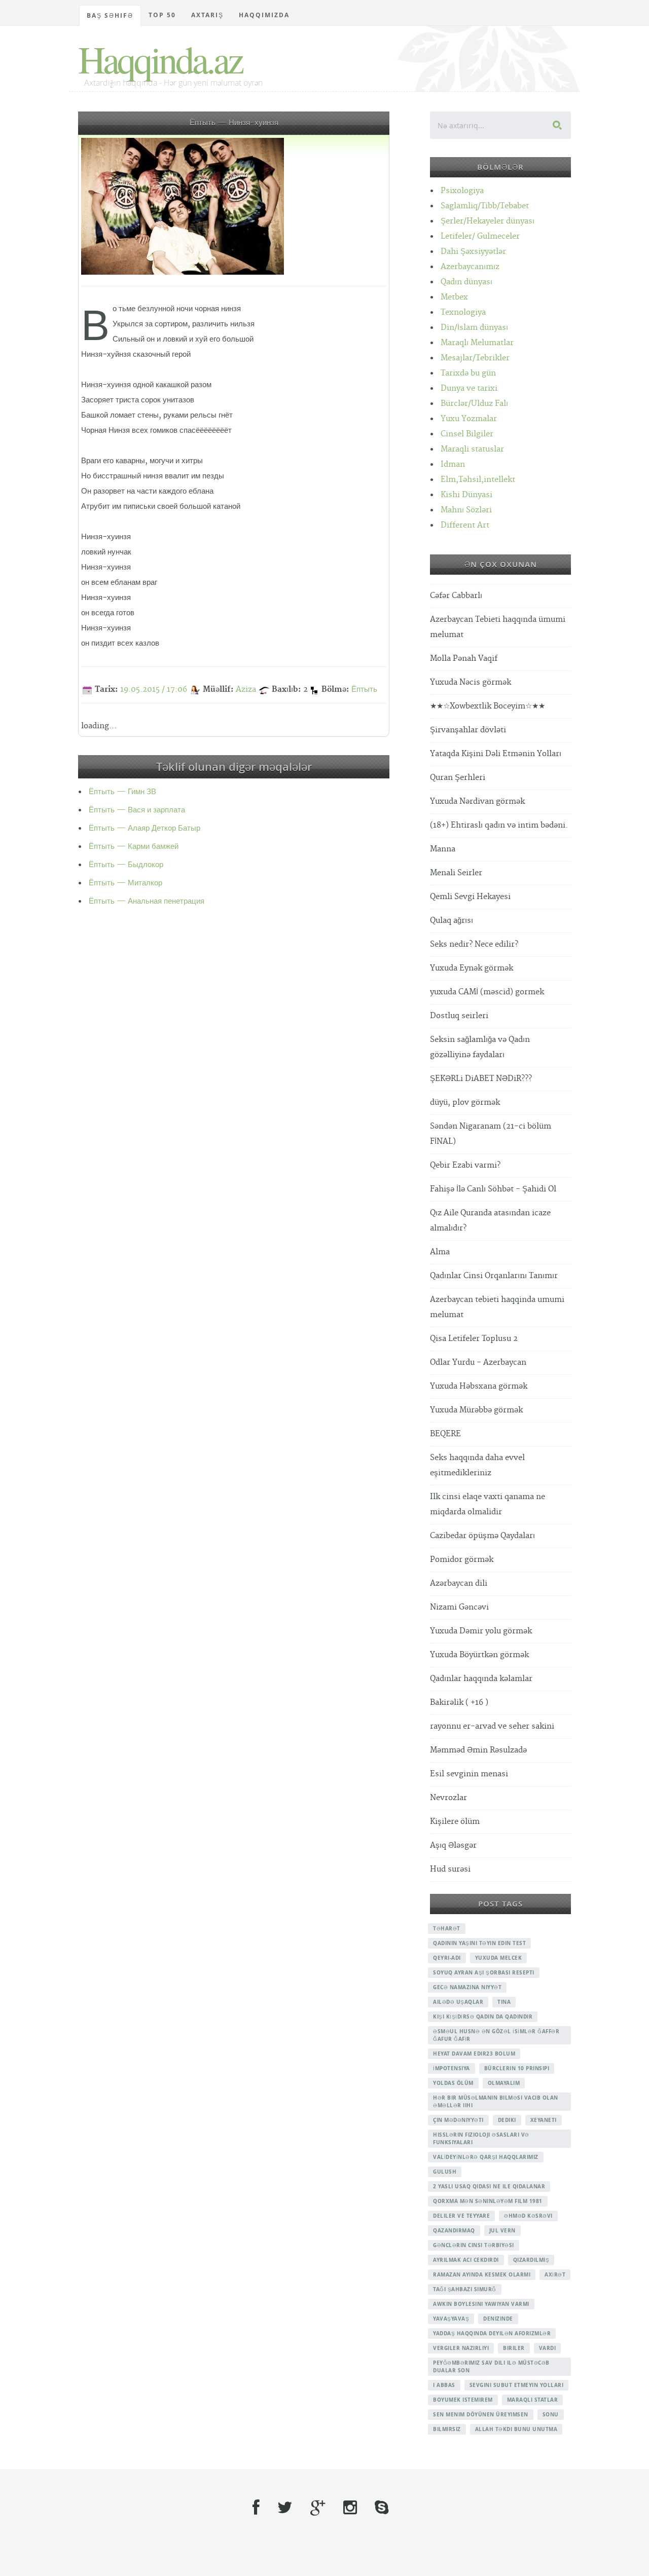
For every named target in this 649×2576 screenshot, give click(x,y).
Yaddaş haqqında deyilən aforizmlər (492, 2333)
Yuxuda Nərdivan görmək (477, 801)
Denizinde (498, 2319)
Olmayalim (504, 2083)
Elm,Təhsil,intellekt (478, 480)
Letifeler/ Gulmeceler (480, 236)
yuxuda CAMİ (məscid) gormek (487, 992)
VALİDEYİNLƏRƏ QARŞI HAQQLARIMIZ (486, 2157)
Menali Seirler (456, 873)
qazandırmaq (454, 2230)
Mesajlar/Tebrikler (475, 358)
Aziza (246, 689)
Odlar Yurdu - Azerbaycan (478, 1362)
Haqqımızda (264, 15)
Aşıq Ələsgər (453, 1845)
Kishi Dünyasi (466, 495)
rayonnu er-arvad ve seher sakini (492, 1726)
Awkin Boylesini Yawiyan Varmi (481, 2304)
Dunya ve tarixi (469, 388)
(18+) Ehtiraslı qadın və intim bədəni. (499, 825)
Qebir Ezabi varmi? (465, 1165)
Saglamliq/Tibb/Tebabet (485, 206)
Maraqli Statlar (533, 2400)
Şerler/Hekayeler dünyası (488, 221)
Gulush (445, 2172)
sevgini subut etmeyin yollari (517, 2385)
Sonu (551, 2414)
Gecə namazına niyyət (467, 1987)
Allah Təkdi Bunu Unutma (516, 2429)
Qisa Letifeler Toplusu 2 (474, 1339)
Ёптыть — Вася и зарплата (137, 810)
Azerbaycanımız (470, 267)
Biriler (514, 2348)
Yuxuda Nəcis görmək (471, 682)
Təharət (447, 1928)
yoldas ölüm (453, 2083)
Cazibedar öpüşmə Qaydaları (482, 1536)
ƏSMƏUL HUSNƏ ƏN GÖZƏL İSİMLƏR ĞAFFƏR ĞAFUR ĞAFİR (496, 2035)
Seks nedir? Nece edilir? (474, 944)
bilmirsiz (447, 2429)
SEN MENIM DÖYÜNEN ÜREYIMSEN (481, 2414)
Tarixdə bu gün (468, 373)
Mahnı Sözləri (466, 510)
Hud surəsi (450, 1869)
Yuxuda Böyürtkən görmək (479, 1655)
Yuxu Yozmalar (469, 419)
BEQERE (445, 1434)
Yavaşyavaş (451, 2319)
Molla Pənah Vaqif (464, 659)
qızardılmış (531, 2260)
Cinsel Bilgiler (467, 434)
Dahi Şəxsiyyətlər (473, 252)
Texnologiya (463, 312)
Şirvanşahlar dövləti (468, 730)
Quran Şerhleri (458, 778)
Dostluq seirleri (459, 1016)
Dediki (507, 2120)
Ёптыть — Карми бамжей (134, 847)
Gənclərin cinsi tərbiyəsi (474, 2245)
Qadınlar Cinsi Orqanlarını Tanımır (494, 1276)
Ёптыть (364, 689)
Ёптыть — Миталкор (125, 883)
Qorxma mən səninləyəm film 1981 (488, 2201)
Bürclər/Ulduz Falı (474, 404)
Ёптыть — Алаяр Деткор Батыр (145, 828)
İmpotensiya (452, 2068)
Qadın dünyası (466, 282)
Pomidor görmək (462, 1560)
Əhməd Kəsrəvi (528, 2216)
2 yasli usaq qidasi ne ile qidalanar (489, 2186)
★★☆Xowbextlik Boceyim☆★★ (488, 706)
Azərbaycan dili (459, 1583)
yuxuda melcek (499, 1958)
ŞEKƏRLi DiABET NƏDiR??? (481, 1079)
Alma (440, 1252)
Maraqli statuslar (472, 449)
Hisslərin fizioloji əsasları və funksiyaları (481, 2138)
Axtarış (207, 15)
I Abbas (444, 2385)
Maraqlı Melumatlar (477, 343)
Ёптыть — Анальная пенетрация (147, 901)
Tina (504, 2002)
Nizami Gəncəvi (459, 1607)
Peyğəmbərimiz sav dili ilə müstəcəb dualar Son (491, 2366)
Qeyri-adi (447, 1958)
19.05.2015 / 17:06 (154, 689)
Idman (453, 464)
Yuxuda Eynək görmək (472, 968)
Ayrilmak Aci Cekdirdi (466, 2260)
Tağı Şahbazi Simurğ (465, 2289)
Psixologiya (462, 191)
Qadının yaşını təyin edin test (479, 1943)
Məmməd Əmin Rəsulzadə (478, 1750)
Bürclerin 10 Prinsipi (517, 2068)
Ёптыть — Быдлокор (126, 865)
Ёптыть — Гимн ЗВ (122, 792)
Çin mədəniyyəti (458, 2120)
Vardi (548, 2348)
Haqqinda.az (160, 59)
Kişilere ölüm (455, 1822)
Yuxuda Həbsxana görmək (479, 1386)
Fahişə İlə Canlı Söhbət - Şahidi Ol (493, 1189)
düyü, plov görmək (465, 1103)
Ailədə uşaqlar (458, 2002)
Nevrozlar (448, 1798)
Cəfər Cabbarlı (456, 596)
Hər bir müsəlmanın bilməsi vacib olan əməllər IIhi (496, 2101)
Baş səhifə (110, 15)
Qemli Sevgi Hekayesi (470, 897)
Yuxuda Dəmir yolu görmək (481, 1631)
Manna (443, 849)
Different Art (465, 525)
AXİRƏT (555, 2274)
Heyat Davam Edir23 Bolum (474, 2054)
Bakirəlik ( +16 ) (459, 1703)
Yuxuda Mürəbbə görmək (476, 1410)
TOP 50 (162, 15)
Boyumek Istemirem (463, 2400)
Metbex (454, 297)
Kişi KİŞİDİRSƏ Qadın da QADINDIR (483, 2017)
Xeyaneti (544, 2120)
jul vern (502, 2230)
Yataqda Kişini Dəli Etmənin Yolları (496, 754)
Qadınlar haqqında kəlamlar (481, 1679)
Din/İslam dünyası (474, 328)
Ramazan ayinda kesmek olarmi (482, 2274)
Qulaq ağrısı (452, 921)
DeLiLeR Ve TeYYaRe (461, 2216)
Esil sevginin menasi (469, 1774)
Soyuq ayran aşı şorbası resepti (484, 1972)
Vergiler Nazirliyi (461, 2348)
